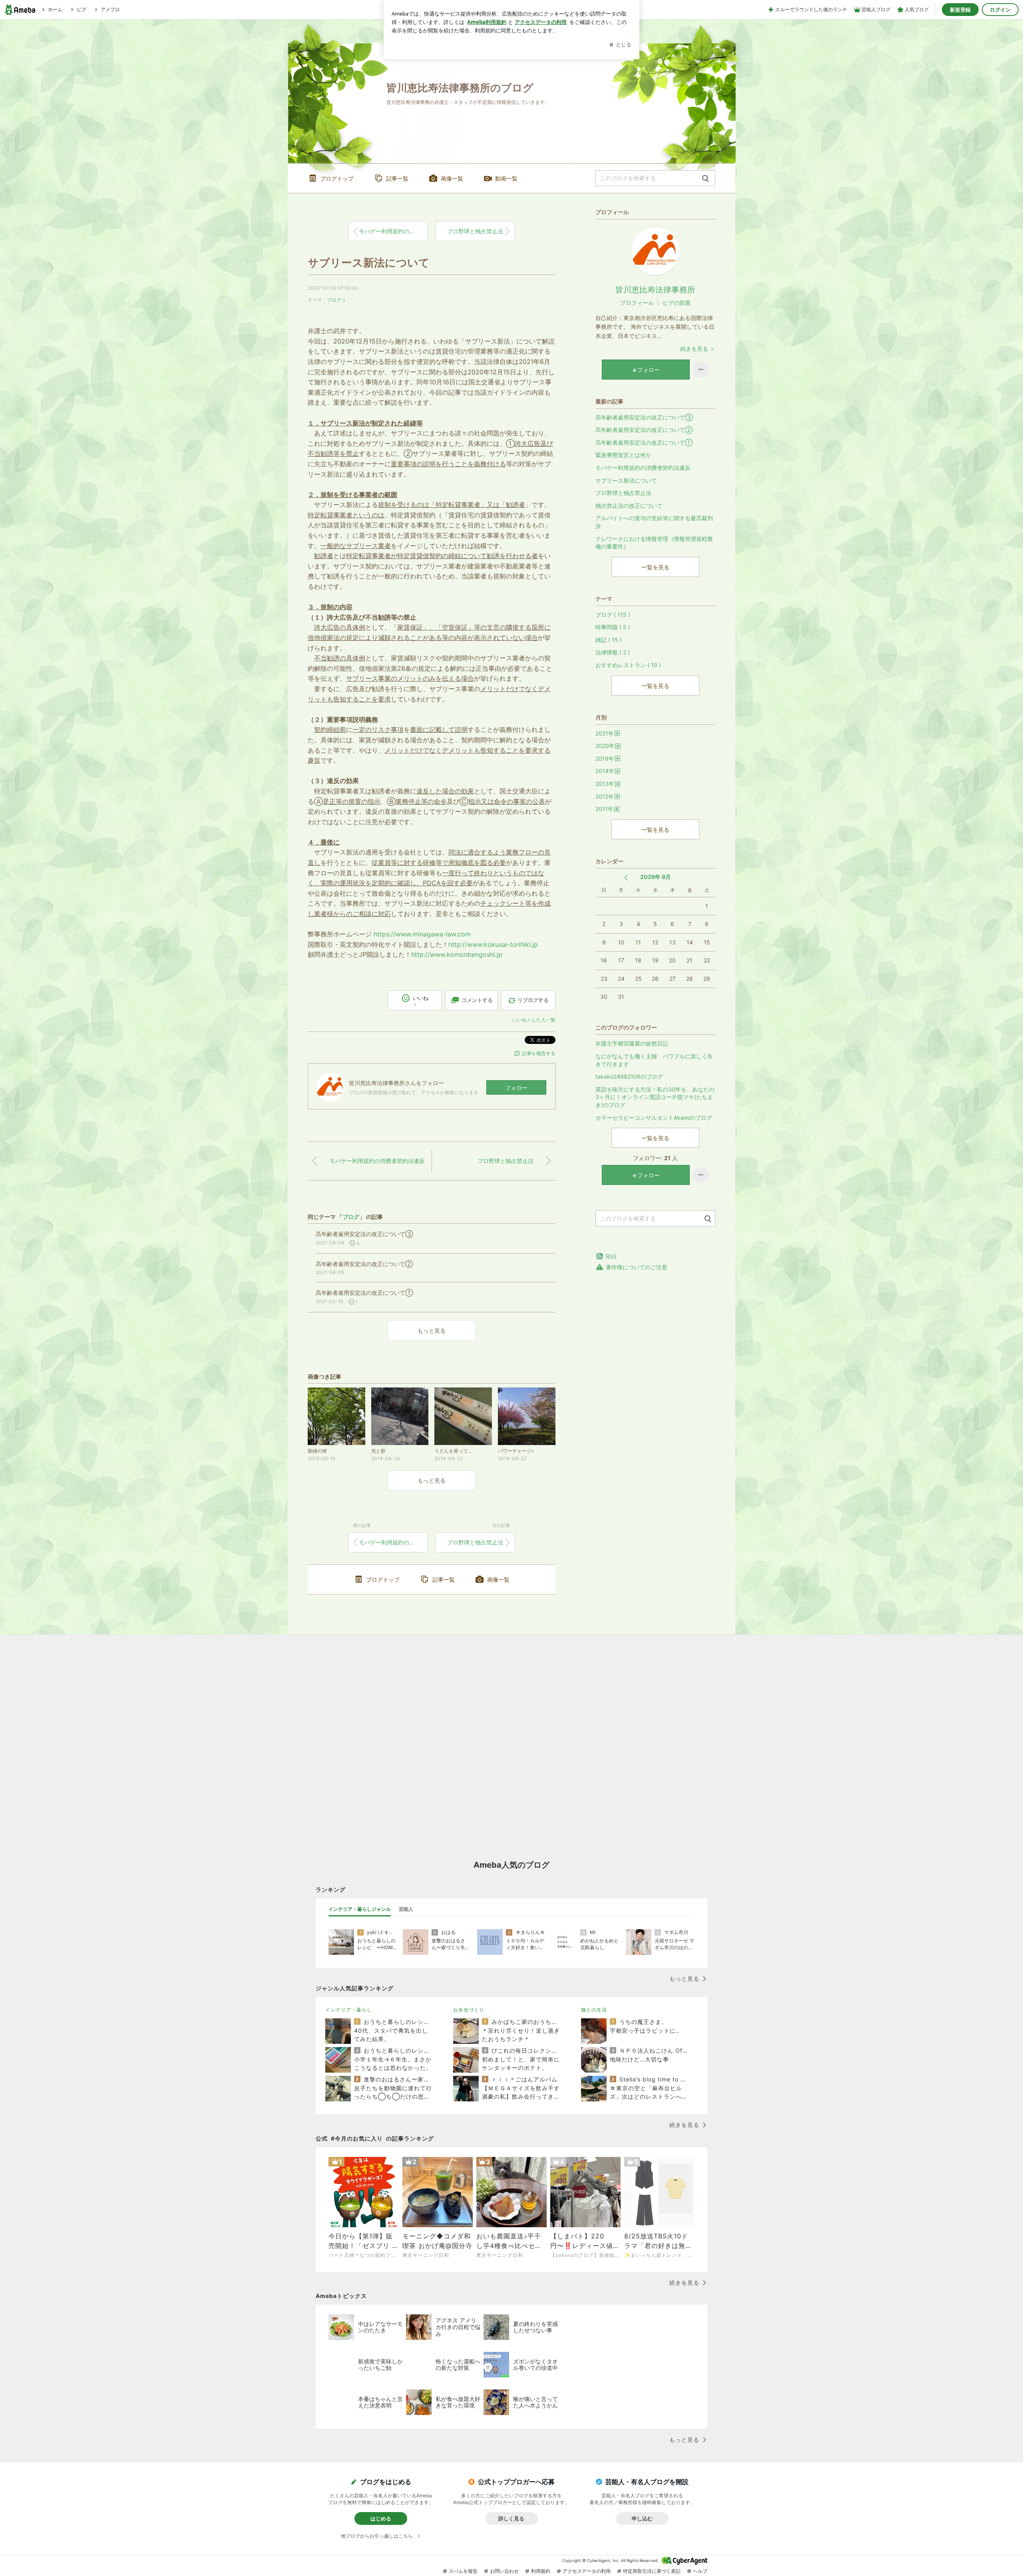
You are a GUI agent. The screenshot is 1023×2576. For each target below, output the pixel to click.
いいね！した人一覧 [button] (534, 1020)
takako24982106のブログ (629, 1076)
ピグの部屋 (677, 303)
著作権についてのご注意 (637, 1267)
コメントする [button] (477, 1000)
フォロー (516, 1088)
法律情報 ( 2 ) (613, 652)
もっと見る (432, 1331)
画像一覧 (452, 178)
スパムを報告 (463, 2571)
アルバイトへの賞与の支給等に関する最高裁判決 (654, 522)
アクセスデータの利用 (587, 2571)
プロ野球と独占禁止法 (475, 231)
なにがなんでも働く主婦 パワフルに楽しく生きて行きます (654, 1060)
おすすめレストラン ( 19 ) (628, 665)
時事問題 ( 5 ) (613, 627)
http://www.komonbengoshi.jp (457, 954)
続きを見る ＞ (698, 349)
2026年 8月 (656, 877)
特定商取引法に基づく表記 (652, 2571)
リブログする (533, 1000)
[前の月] (626, 878)
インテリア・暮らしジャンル (360, 1909)
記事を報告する (539, 1053)
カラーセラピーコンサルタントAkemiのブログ (654, 1118)
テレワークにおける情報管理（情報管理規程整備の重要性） (654, 543)
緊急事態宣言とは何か (623, 455)
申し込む (642, 2518)
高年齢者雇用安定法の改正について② (644, 430)
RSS (611, 1256)
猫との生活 (594, 2010)
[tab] (360, 1909)
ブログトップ (337, 178)
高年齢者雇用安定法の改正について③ (644, 417)
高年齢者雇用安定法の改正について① (644, 442)
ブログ (334, 300)
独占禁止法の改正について (629, 506)
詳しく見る (511, 2518)
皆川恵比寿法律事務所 (655, 290)
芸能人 (406, 1909)
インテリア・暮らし (349, 2010)
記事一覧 (397, 178)
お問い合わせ (504, 2571)
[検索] (706, 179)
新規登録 (960, 10)
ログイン (1000, 10)
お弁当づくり (469, 2010)
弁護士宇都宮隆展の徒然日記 (632, 1043)
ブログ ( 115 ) (613, 615)
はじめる (381, 2518)
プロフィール (637, 303)
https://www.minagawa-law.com (422, 934)
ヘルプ (700, 2571)
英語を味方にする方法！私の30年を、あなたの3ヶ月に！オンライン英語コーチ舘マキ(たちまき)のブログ (655, 1097)
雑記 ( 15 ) (609, 640)
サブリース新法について (369, 263)
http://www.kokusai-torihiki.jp (493, 944)
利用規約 (541, 2571)
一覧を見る (655, 567)
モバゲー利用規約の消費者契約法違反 (393, 231)
